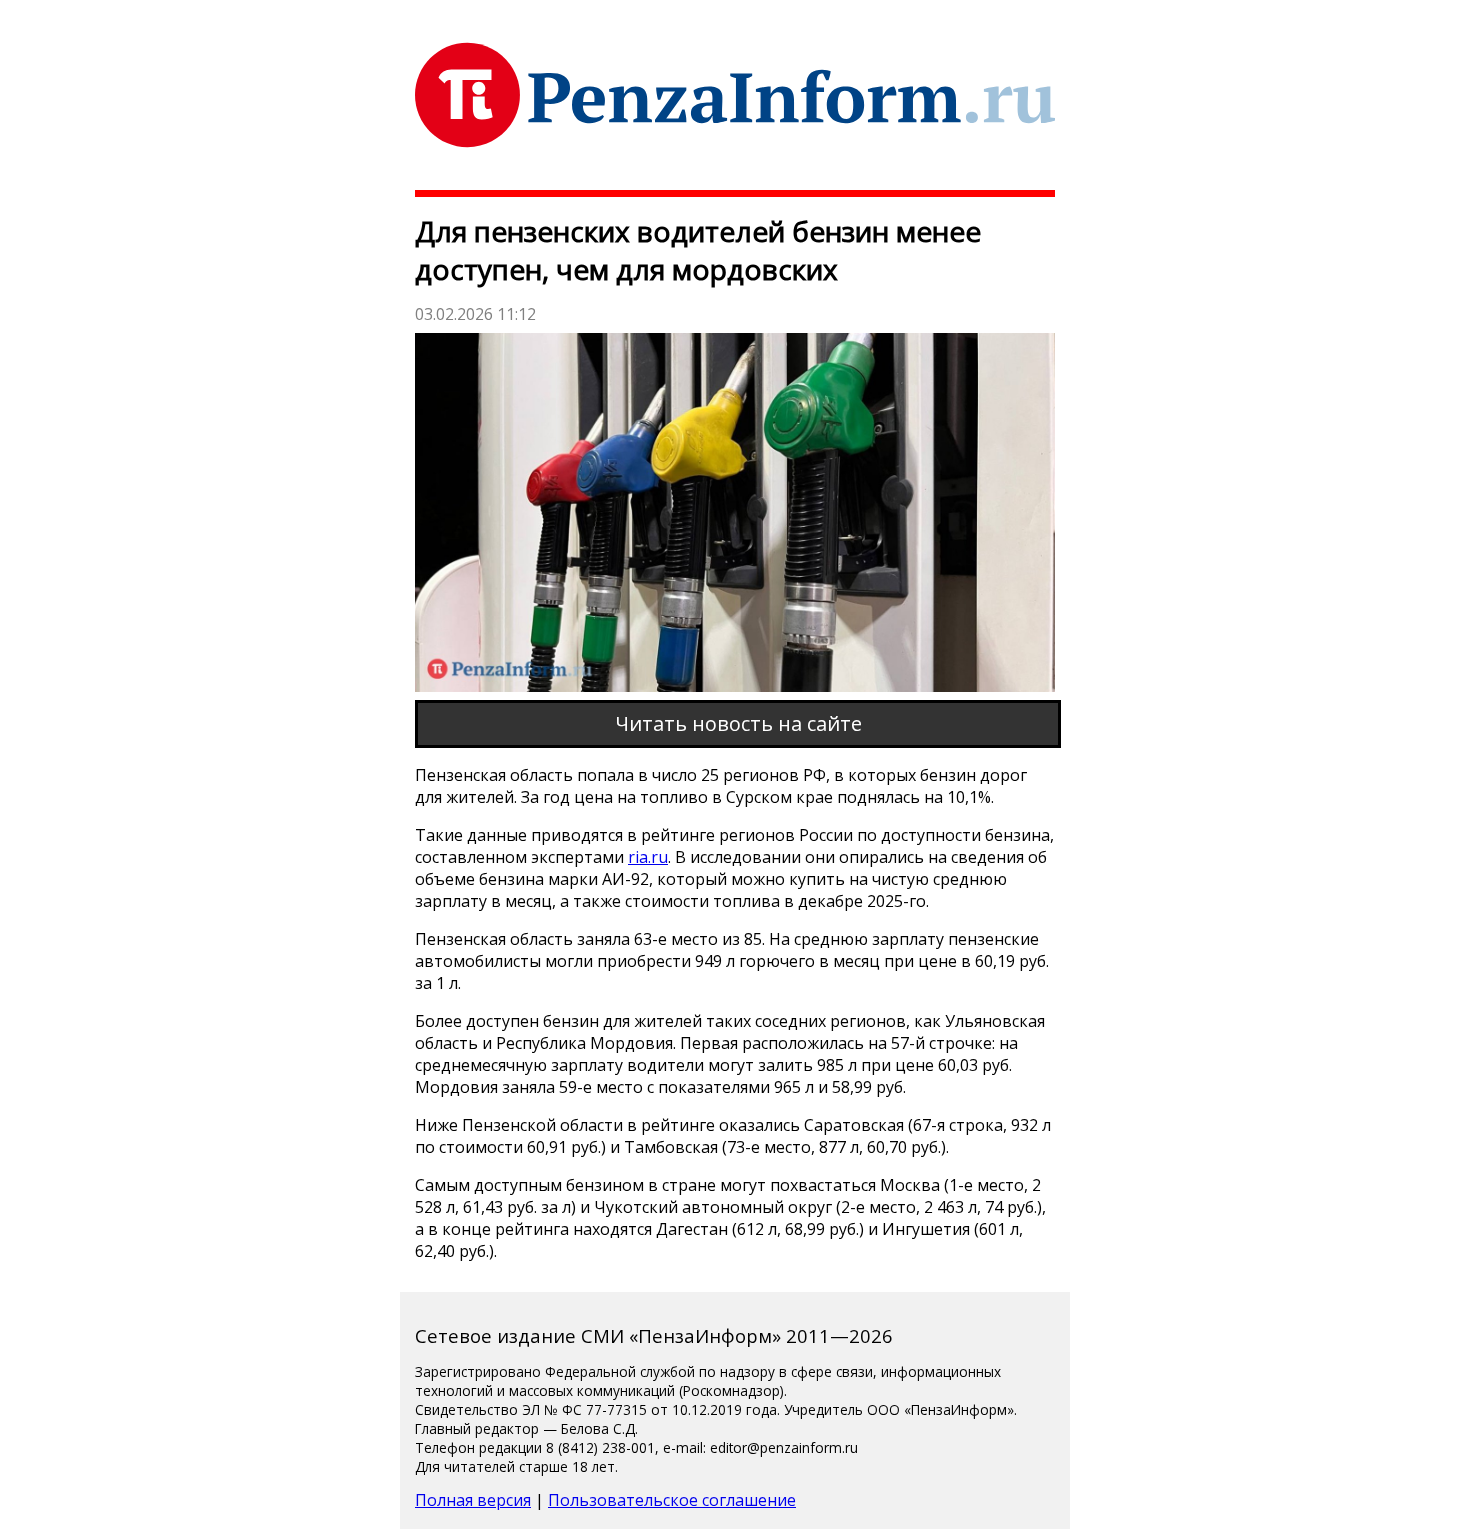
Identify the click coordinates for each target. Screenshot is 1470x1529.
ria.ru (648, 857)
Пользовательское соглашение (672, 1500)
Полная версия (473, 1500)
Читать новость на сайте (738, 723)
